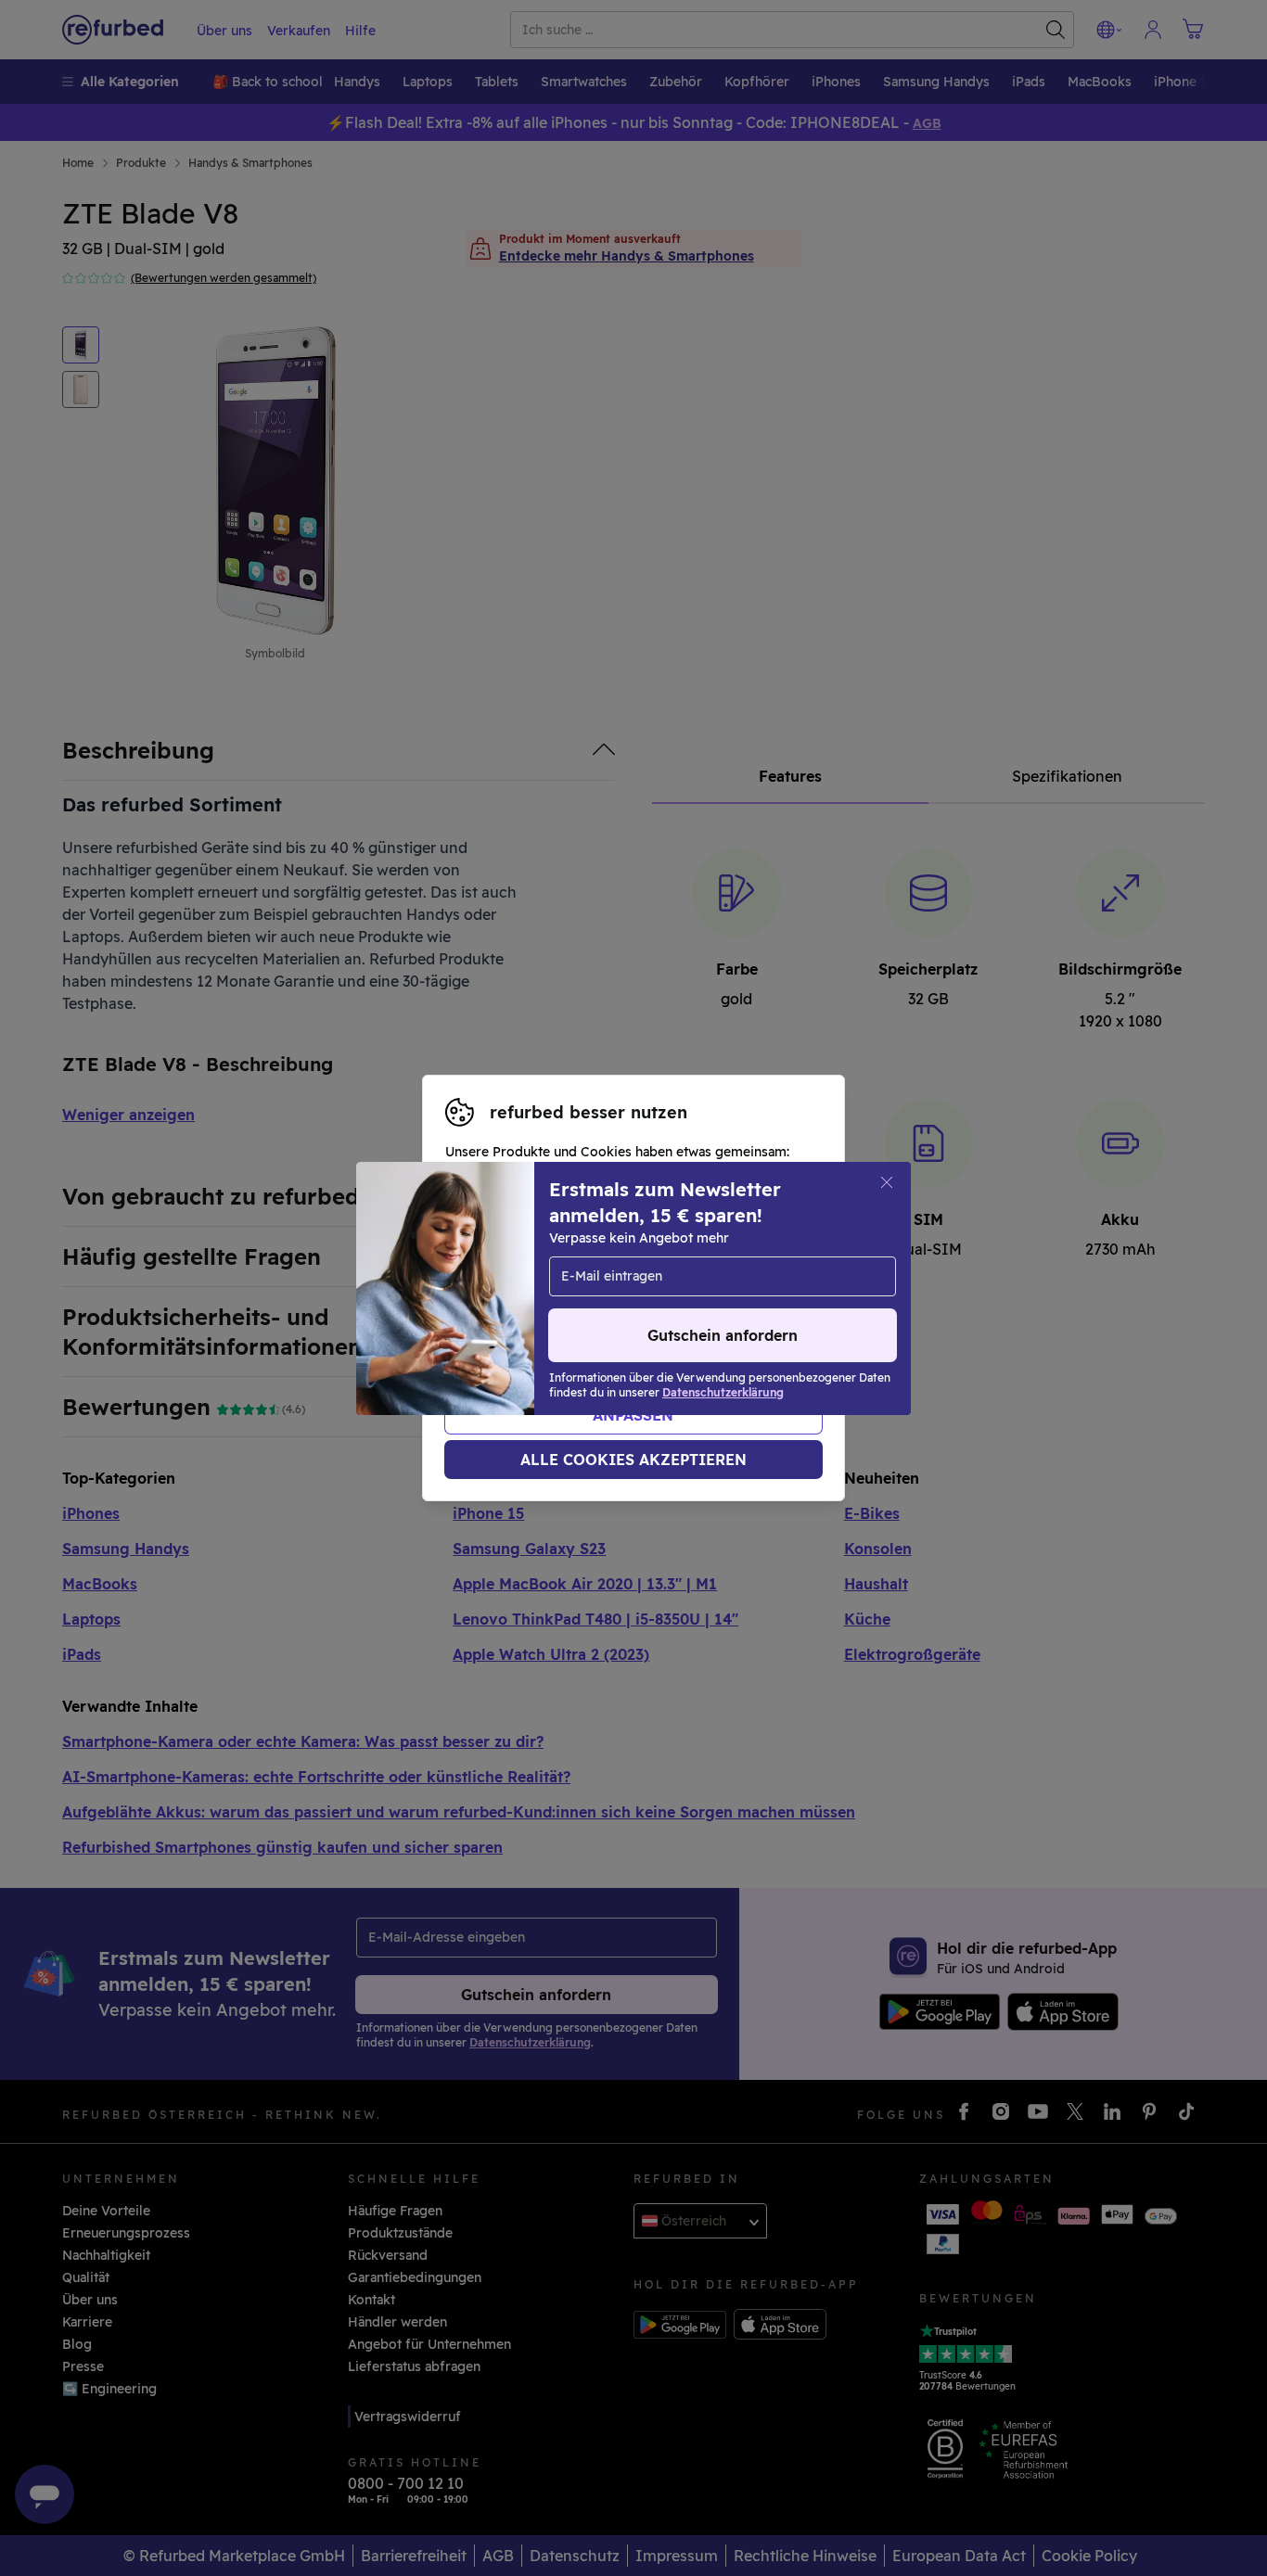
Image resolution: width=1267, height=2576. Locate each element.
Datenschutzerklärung (563, 1307)
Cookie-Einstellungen (515, 1288)
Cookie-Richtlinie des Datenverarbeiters (575, 1327)
